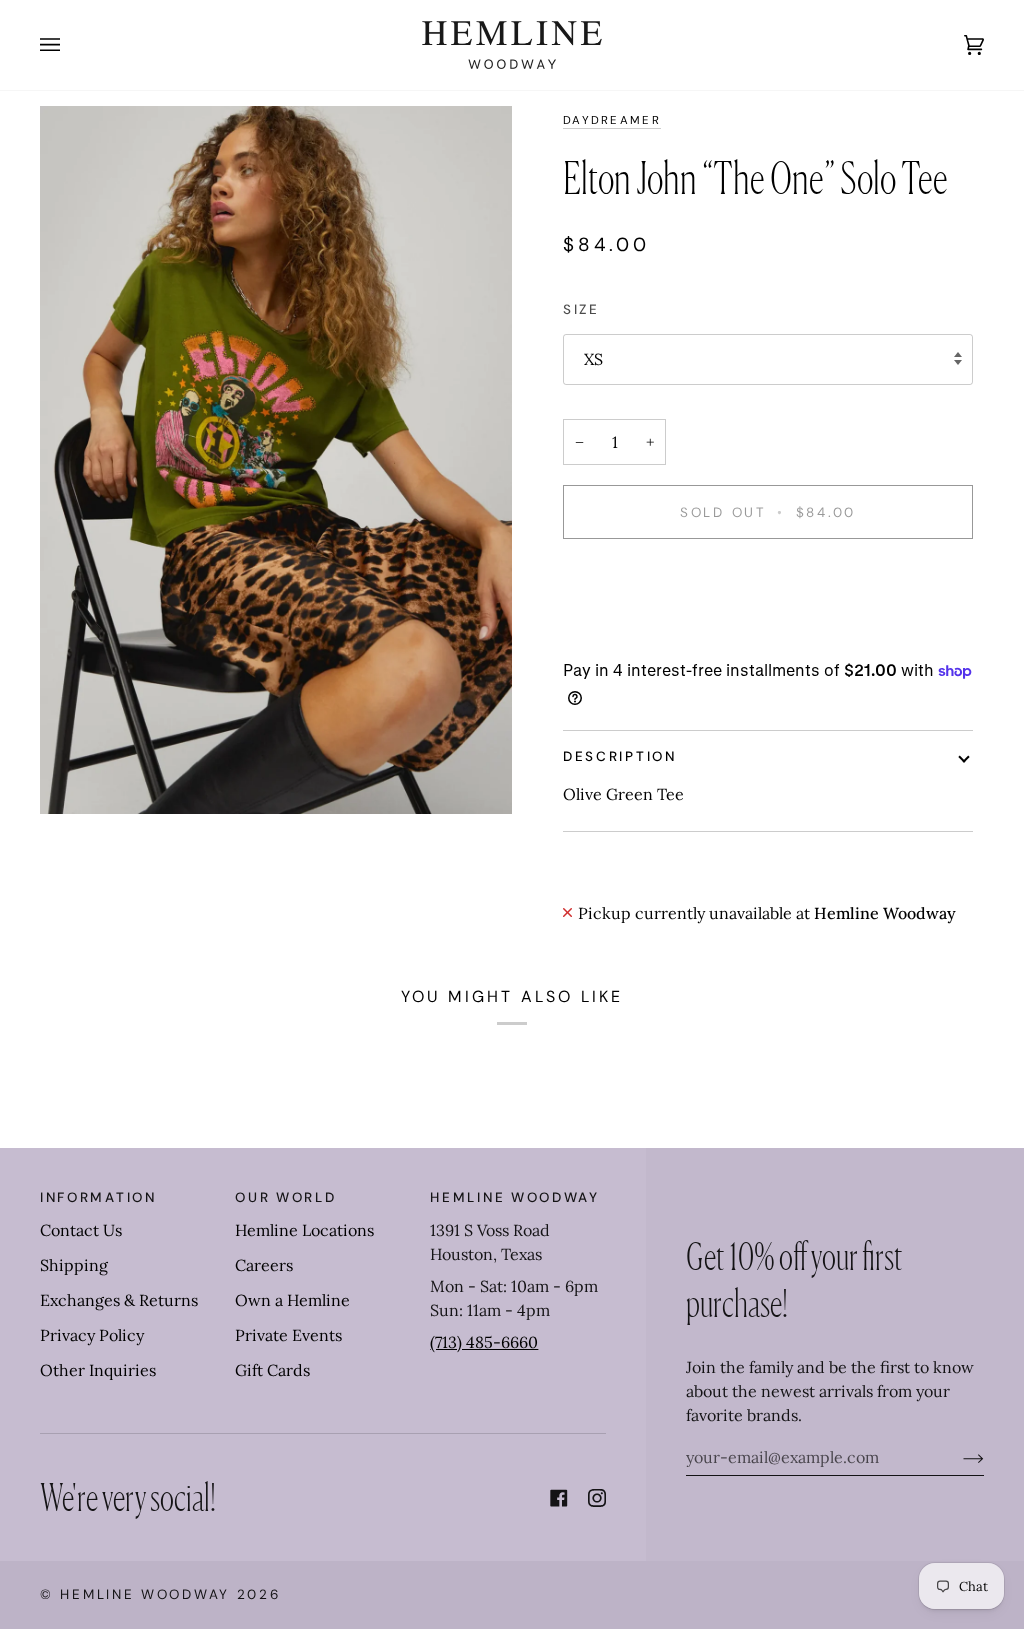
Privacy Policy (92, 1335)
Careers (264, 1265)
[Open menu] (70, 45)
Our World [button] (285, 1197)
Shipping (74, 1265)
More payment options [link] (647, 636)
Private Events (288, 1335)
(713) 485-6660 (484, 1342)
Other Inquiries (98, 1370)
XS (593, 359)
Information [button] (98, 1197)
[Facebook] (559, 1498)
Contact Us (81, 1230)
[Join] (957, 1457)
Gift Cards (272, 1370)
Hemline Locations (304, 1230)
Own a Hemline (292, 1300)
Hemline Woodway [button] (515, 1197)
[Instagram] (597, 1498)
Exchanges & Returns (119, 1300)
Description (620, 756)
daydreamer (612, 120)
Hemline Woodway (145, 1594)
